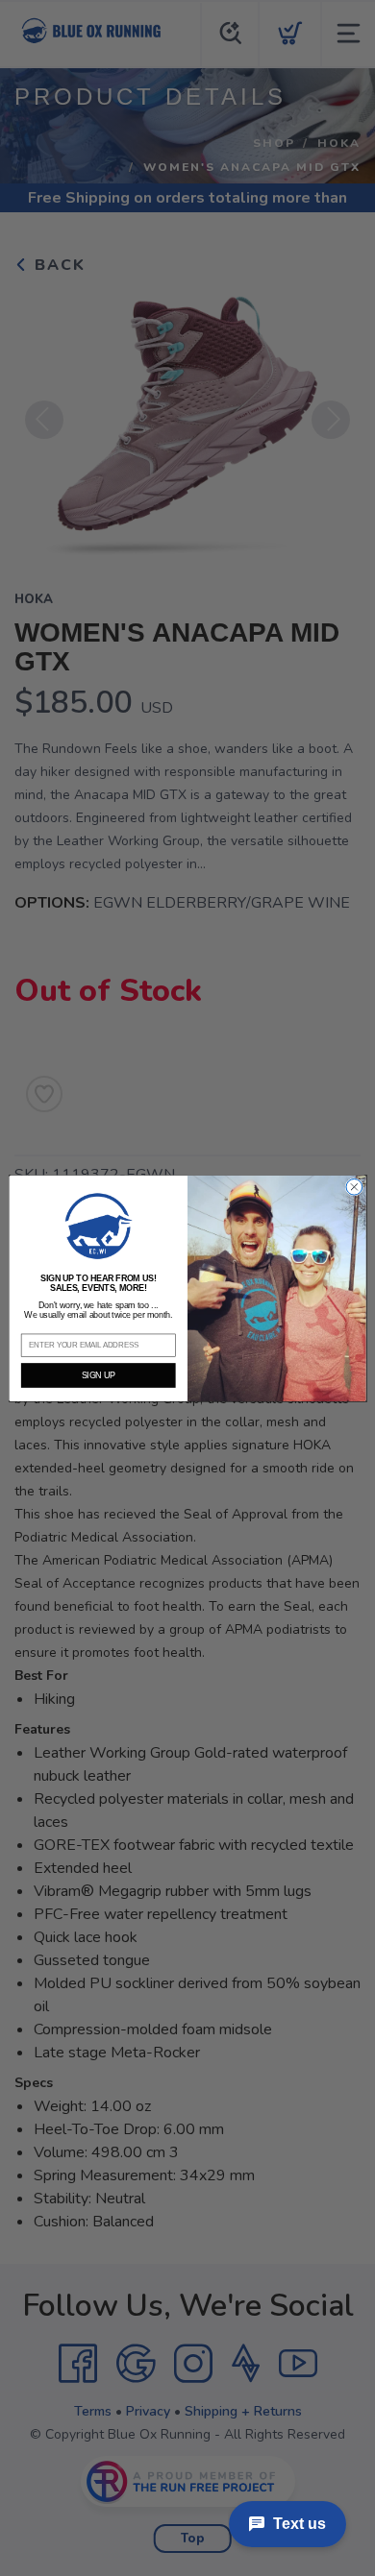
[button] (98, 1226)
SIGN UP (99, 1375)
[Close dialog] (354, 1187)
